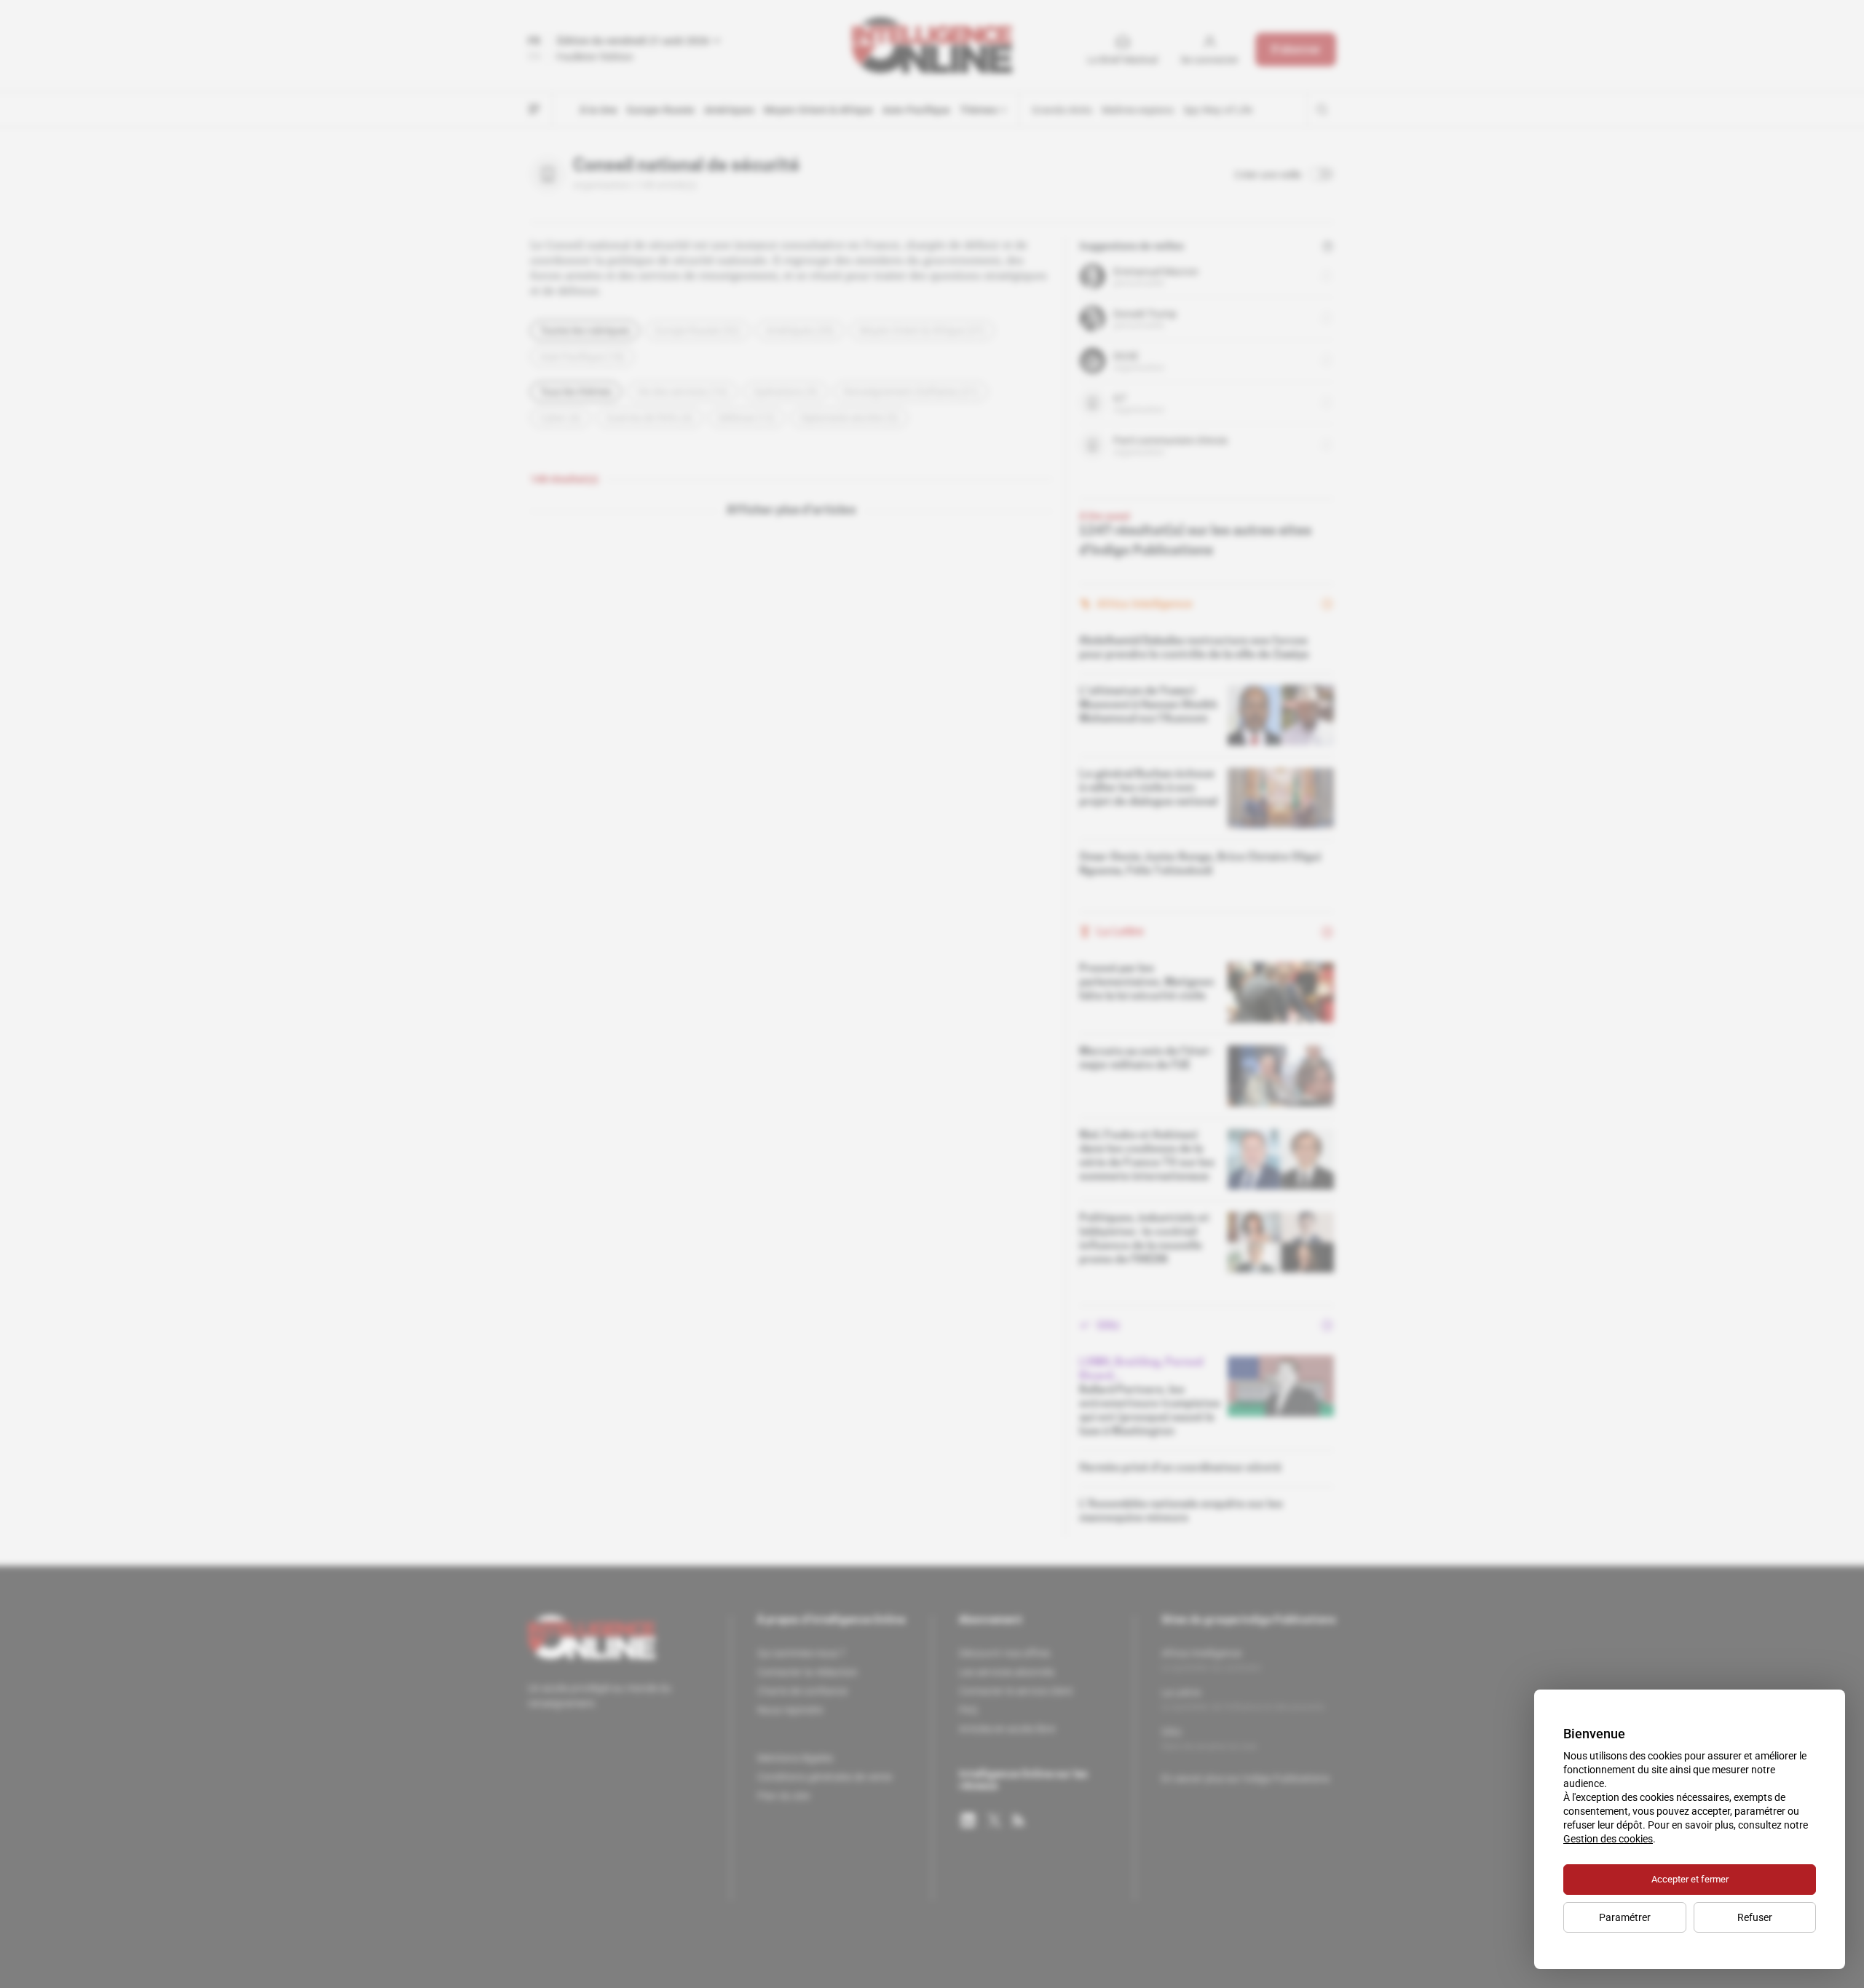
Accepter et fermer (1690, 1879)
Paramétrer (1625, 1917)
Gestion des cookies (1608, 1839)
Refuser (1755, 1917)
